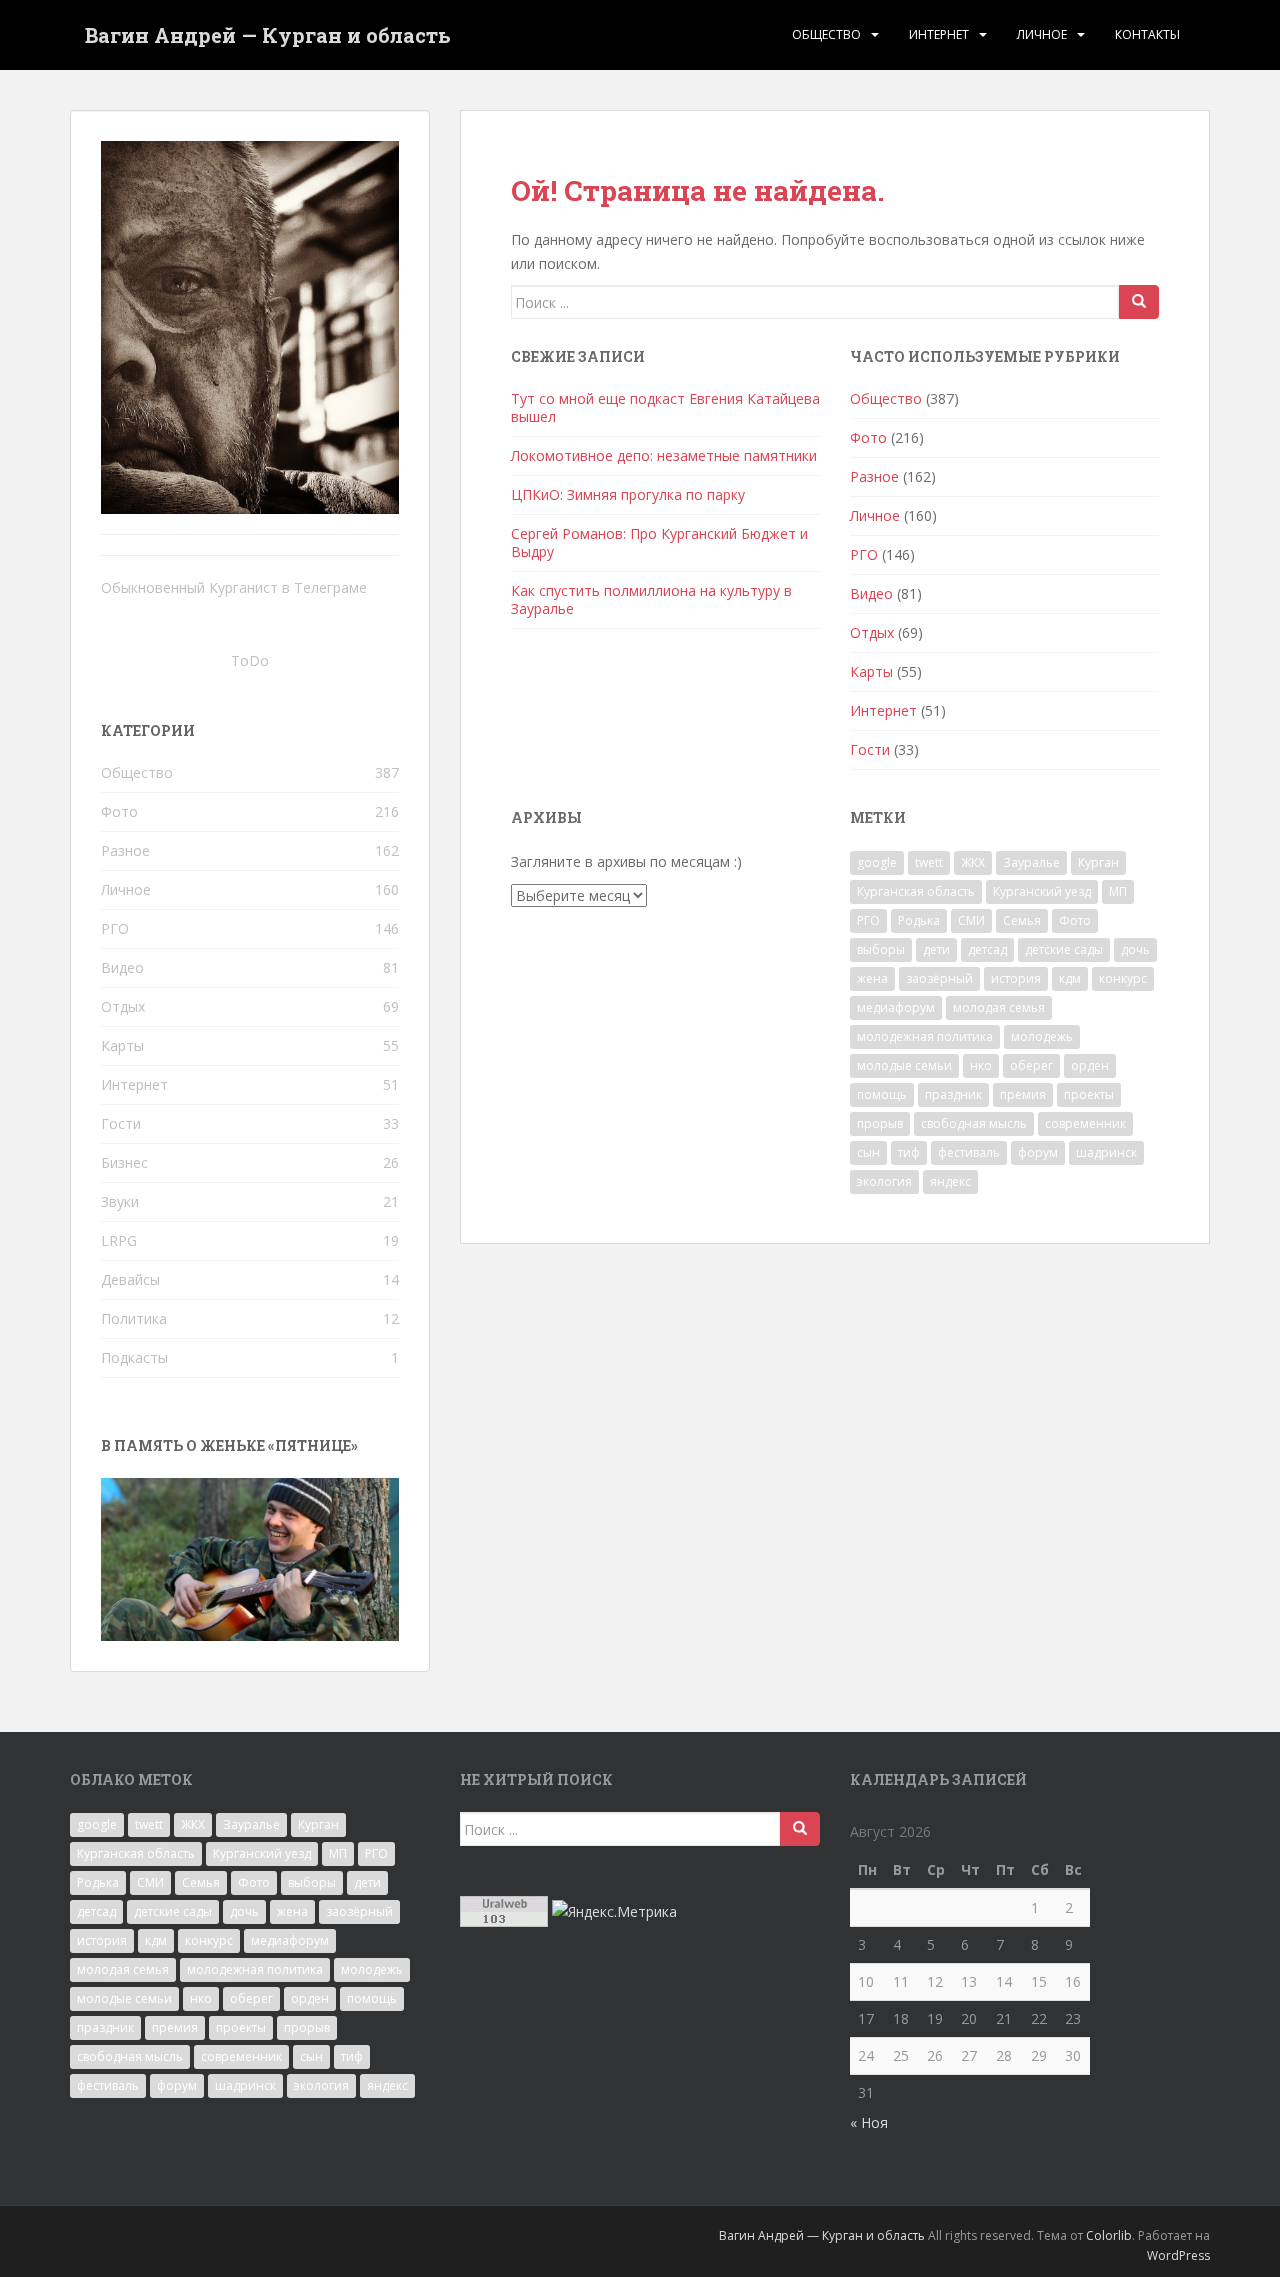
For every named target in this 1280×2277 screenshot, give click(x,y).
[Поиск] (1139, 302)
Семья (1022, 920)
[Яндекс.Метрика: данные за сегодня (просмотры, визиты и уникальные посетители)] (614, 1912)
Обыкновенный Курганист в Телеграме (234, 587)
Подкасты (134, 1357)
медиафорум (896, 1007)
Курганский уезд (1042, 891)
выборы (881, 949)
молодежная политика (925, 1036)
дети (936, 949)
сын (868, 1152)
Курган (1098, 862)
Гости (870, 749)
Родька (919, 920)
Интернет (939, 34)
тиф (909, 1152)
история (1016, 978)
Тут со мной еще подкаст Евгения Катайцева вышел (665, 407)
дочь (1135, 949)
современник (1085, 1123)
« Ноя (869, 2122)
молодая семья (999, 1007)
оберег (1031, 1065)
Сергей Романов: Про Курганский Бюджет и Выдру (659, 542)
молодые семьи (904, 1065)
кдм (1070, 978)
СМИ (971, 920)
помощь (882, 1094)
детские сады (1064, 949)
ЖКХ (973, 862)
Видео (871, 593)
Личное (1042, 34)
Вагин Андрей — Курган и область (268, 35)
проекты (1089, 1094)
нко (981, 1065)
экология (884, 1181)
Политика (134, 1318)
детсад (987, 949)
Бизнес (124, 1162)
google (877, 862)
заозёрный (939, 978)
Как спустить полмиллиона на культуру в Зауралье (651, 599)
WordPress (1178, 2255)
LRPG (119, 1240)
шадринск (1106, 1152)
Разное (874, 476)
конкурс (1123, 978)
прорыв (880, 1123)
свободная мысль (974, 1123)
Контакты (1147, 34)
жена (872, 978)
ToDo (250, 660)
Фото (868, 437)
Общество (826, 34)
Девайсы (130, 1279)
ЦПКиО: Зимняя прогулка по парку (628, 494)
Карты (871, 671)
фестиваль (969, 1152)
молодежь (1042, 1036)
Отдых (872, 632)
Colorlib (1109, 2235)
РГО (864, 554)
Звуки (120, 1201)
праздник (953, 1094)
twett (929, 862)
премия (1023, 1094)
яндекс (950, 1181)
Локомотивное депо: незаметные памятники (664, 455)
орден (1090, 1065)
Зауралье (1031, 862)
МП (1118, 891)
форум (1038, 1152)
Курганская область (916, 891)
